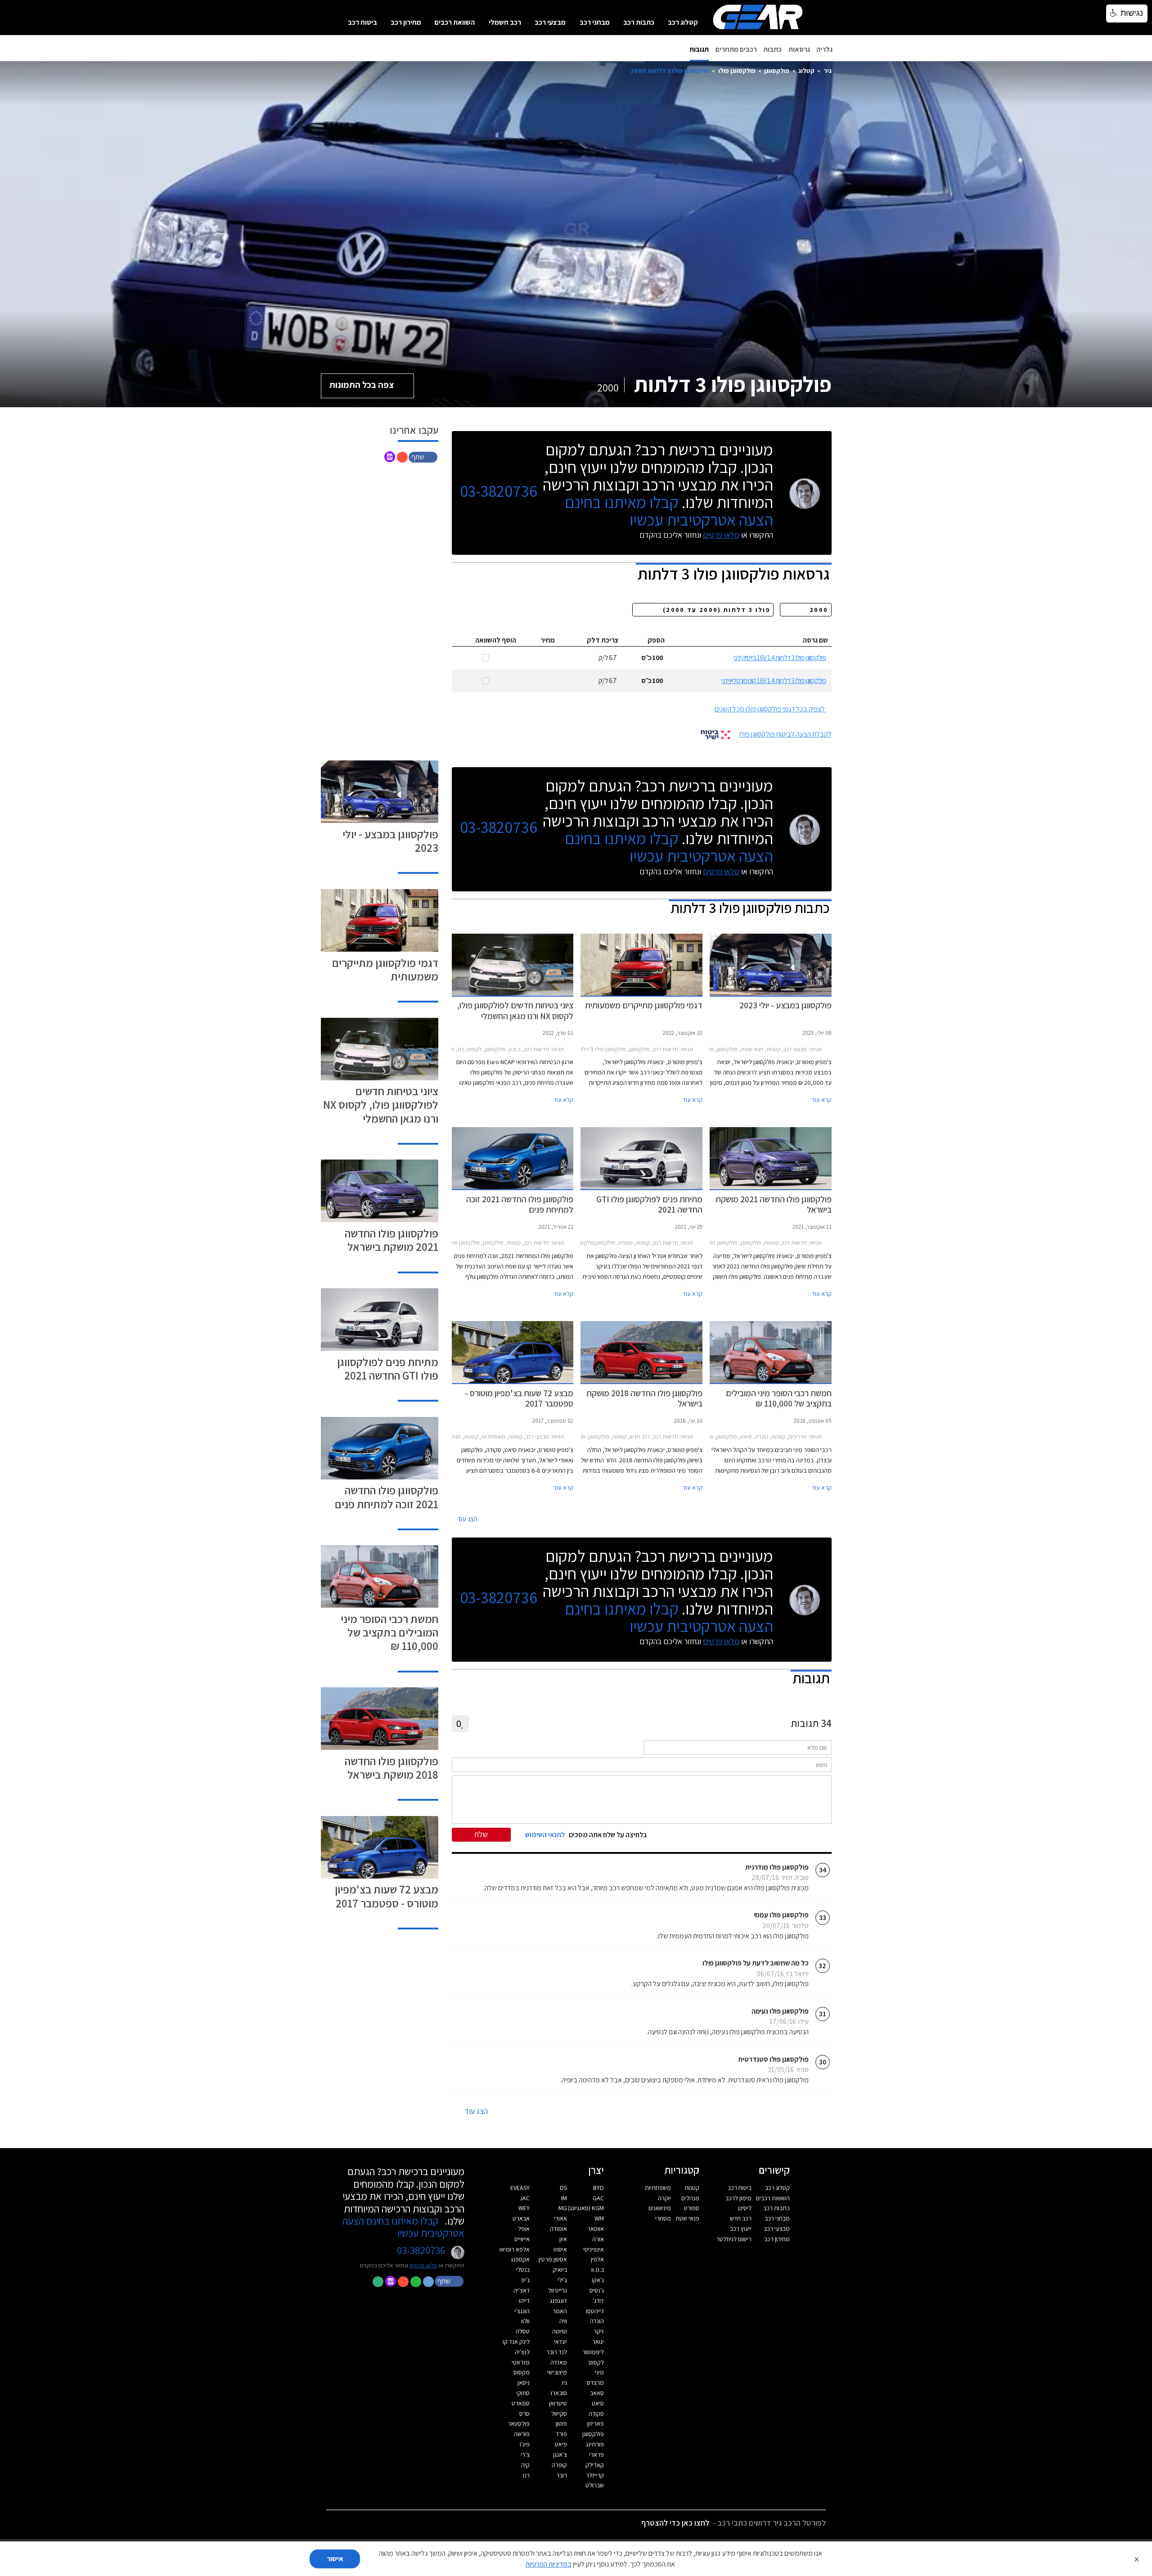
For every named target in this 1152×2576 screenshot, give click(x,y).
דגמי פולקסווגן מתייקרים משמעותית (385, 969)
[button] (424, 456)
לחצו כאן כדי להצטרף (675, 2523)
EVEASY (520, 2188)
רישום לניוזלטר (734, 2239)
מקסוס (522, 2372)
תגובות (699, 49)
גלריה (824, 49)
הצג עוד (467, 1519)
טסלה (523, 2331)
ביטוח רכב (362, 22)
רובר (562, 2475)
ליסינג (745, 2208)
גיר (828, 70)
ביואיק (560, 2270)
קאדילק (595, 2465)
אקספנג (520, 2259)
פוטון (561, 2423)
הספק (656, 640)
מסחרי (663, 2218)
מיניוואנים (660, 2208)
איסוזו (560, 2249)
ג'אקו (598, 2280)
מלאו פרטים (721, 535)
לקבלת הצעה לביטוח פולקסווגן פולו (785, 734)
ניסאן (524, 2383)
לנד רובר (557, 2352)
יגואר (598, 2342)
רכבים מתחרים (736, 49)
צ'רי (525, 2455)
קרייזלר (595, 2475)
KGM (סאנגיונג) (586, 2208)
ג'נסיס (597, 2290)
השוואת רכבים (455, 22)
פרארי (596, 2455)
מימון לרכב (738, 2198)
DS (563, 2188)
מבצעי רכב (550, 22)
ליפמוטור (593, 2352)
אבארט (521, 2218)
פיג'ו (525, 2444)
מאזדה (559, 2362)
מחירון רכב (406, 22)
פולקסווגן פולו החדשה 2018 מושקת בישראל (391, 1768)
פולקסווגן (777, 70)
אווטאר (596, 2229)
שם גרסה (815, 640)
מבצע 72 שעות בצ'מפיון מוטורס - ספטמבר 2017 (387, 1896)
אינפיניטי (594, 2249)
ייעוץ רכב (741, 2229)
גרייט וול (558, 2290)
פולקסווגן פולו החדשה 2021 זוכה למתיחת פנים (387, 1497)
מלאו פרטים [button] (423, 2265)
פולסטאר (519, 2423)
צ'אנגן (560, 2455)
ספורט (692, 2208)
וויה (563, 2321)
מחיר (548, 640)
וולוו (525, 2321)
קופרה (559, 2465)
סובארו (559, 2393)
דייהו (524, 2301)
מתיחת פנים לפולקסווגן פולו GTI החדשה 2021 (388, 1369)
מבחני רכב (595, 22)
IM (564, 2198)
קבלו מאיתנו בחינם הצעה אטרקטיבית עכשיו (669, 511)
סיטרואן (558, 2403)
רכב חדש (741, 2218)
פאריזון (596, 2423)
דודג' (598, 2301)
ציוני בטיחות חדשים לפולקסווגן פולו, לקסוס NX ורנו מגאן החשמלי (381, 1104)
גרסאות (799, 49)
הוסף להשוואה (496, 640)
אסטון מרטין (553, 2259)
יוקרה (664, 2198)
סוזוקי (523, 2393)
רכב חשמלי (505, 22)
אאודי (560, 2218)
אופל (524, 2229)
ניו (565, 2383)
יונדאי (560, 2342)
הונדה (597, 2321)
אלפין (597, 2259)
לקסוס (596, 2362)
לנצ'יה (522, 2352)
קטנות (692, 2188)
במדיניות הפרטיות (549, 2564)
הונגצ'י (522, 2311)
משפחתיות (658, 2188)
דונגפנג (558, 2301)
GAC (598, 2198)
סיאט (598, 2403)
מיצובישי (557, 2372)
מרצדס (595, 2383)
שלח (481, 1834)
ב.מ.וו (598, 2270)
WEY (524, 2208)
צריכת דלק (603, 640)
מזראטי (521, 2362)
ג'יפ (525, 2280)
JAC (525, 2198)
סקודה (596, 2414)
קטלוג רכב (683, 22)
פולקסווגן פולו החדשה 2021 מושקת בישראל (391, 1240)
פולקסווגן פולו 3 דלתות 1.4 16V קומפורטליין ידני (774, 681)
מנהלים (690, 2198)
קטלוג (806, 70)
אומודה (558, 2229)
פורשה (522, 2434)
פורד (561, 2434)
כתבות (772, 49)
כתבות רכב (639, 22)
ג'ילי (562, 2280)
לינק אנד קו (516, 2342)
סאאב (597, 2393)
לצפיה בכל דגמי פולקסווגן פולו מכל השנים (770, 709)
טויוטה (560, 2331)
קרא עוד (822, 1100)
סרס (524, 2414)
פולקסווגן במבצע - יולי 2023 (390, 841)
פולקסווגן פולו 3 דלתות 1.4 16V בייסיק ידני (780, 658)
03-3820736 (499, 491)
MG (563, 2208)
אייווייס (522, 2239)
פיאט (561, 2444)
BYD (598, 2188)
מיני (599, 2372)
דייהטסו (595, 2311)
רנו (526, 2475)
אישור (335, 2559)
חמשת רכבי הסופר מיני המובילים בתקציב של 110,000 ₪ (389, 1632)
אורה (598, 2239)
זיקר (599, 2331)
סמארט (521, 2403)
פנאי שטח (688, 2218)
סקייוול (559, 2414)
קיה (525, 2465)
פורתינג (595, 2444)
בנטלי (523, 2270)
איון (563, 2239)
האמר (560, 2311)
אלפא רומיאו (515, 2249)
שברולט (595, 2485)
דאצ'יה (522, 2290)
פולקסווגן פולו (737, 70)
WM (599, 2218)
